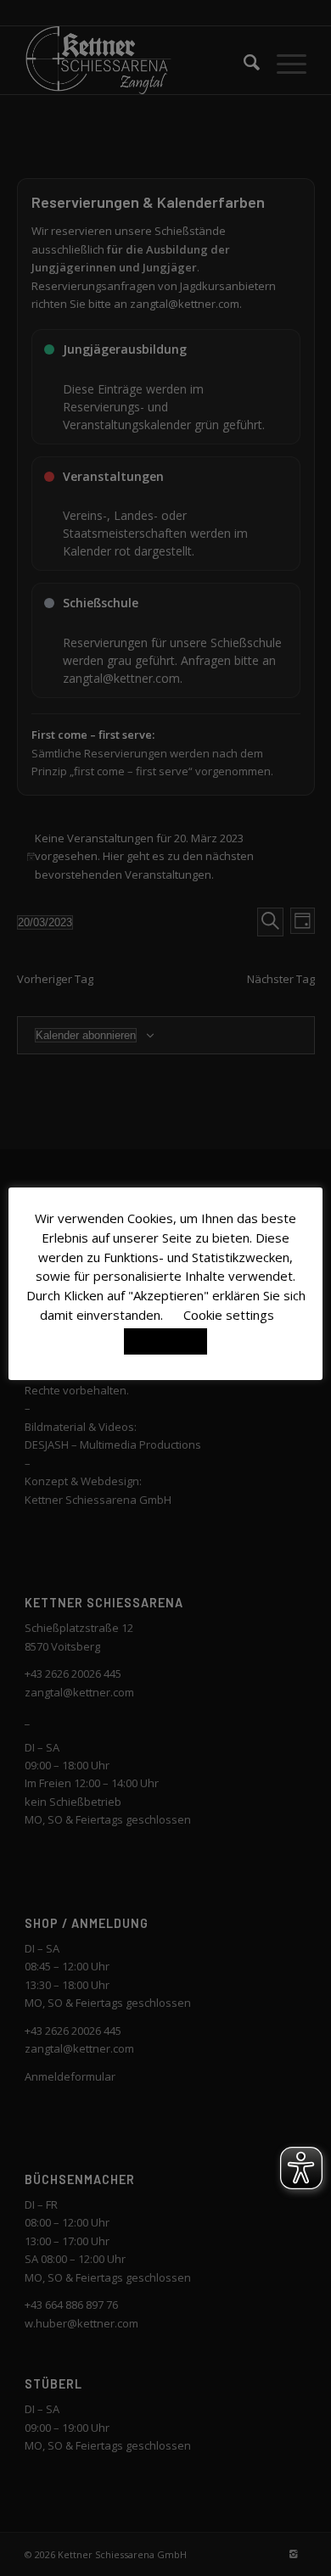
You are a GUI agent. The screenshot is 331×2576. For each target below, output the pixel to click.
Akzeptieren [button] (165, 1341)
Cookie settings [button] (229, 1315)
